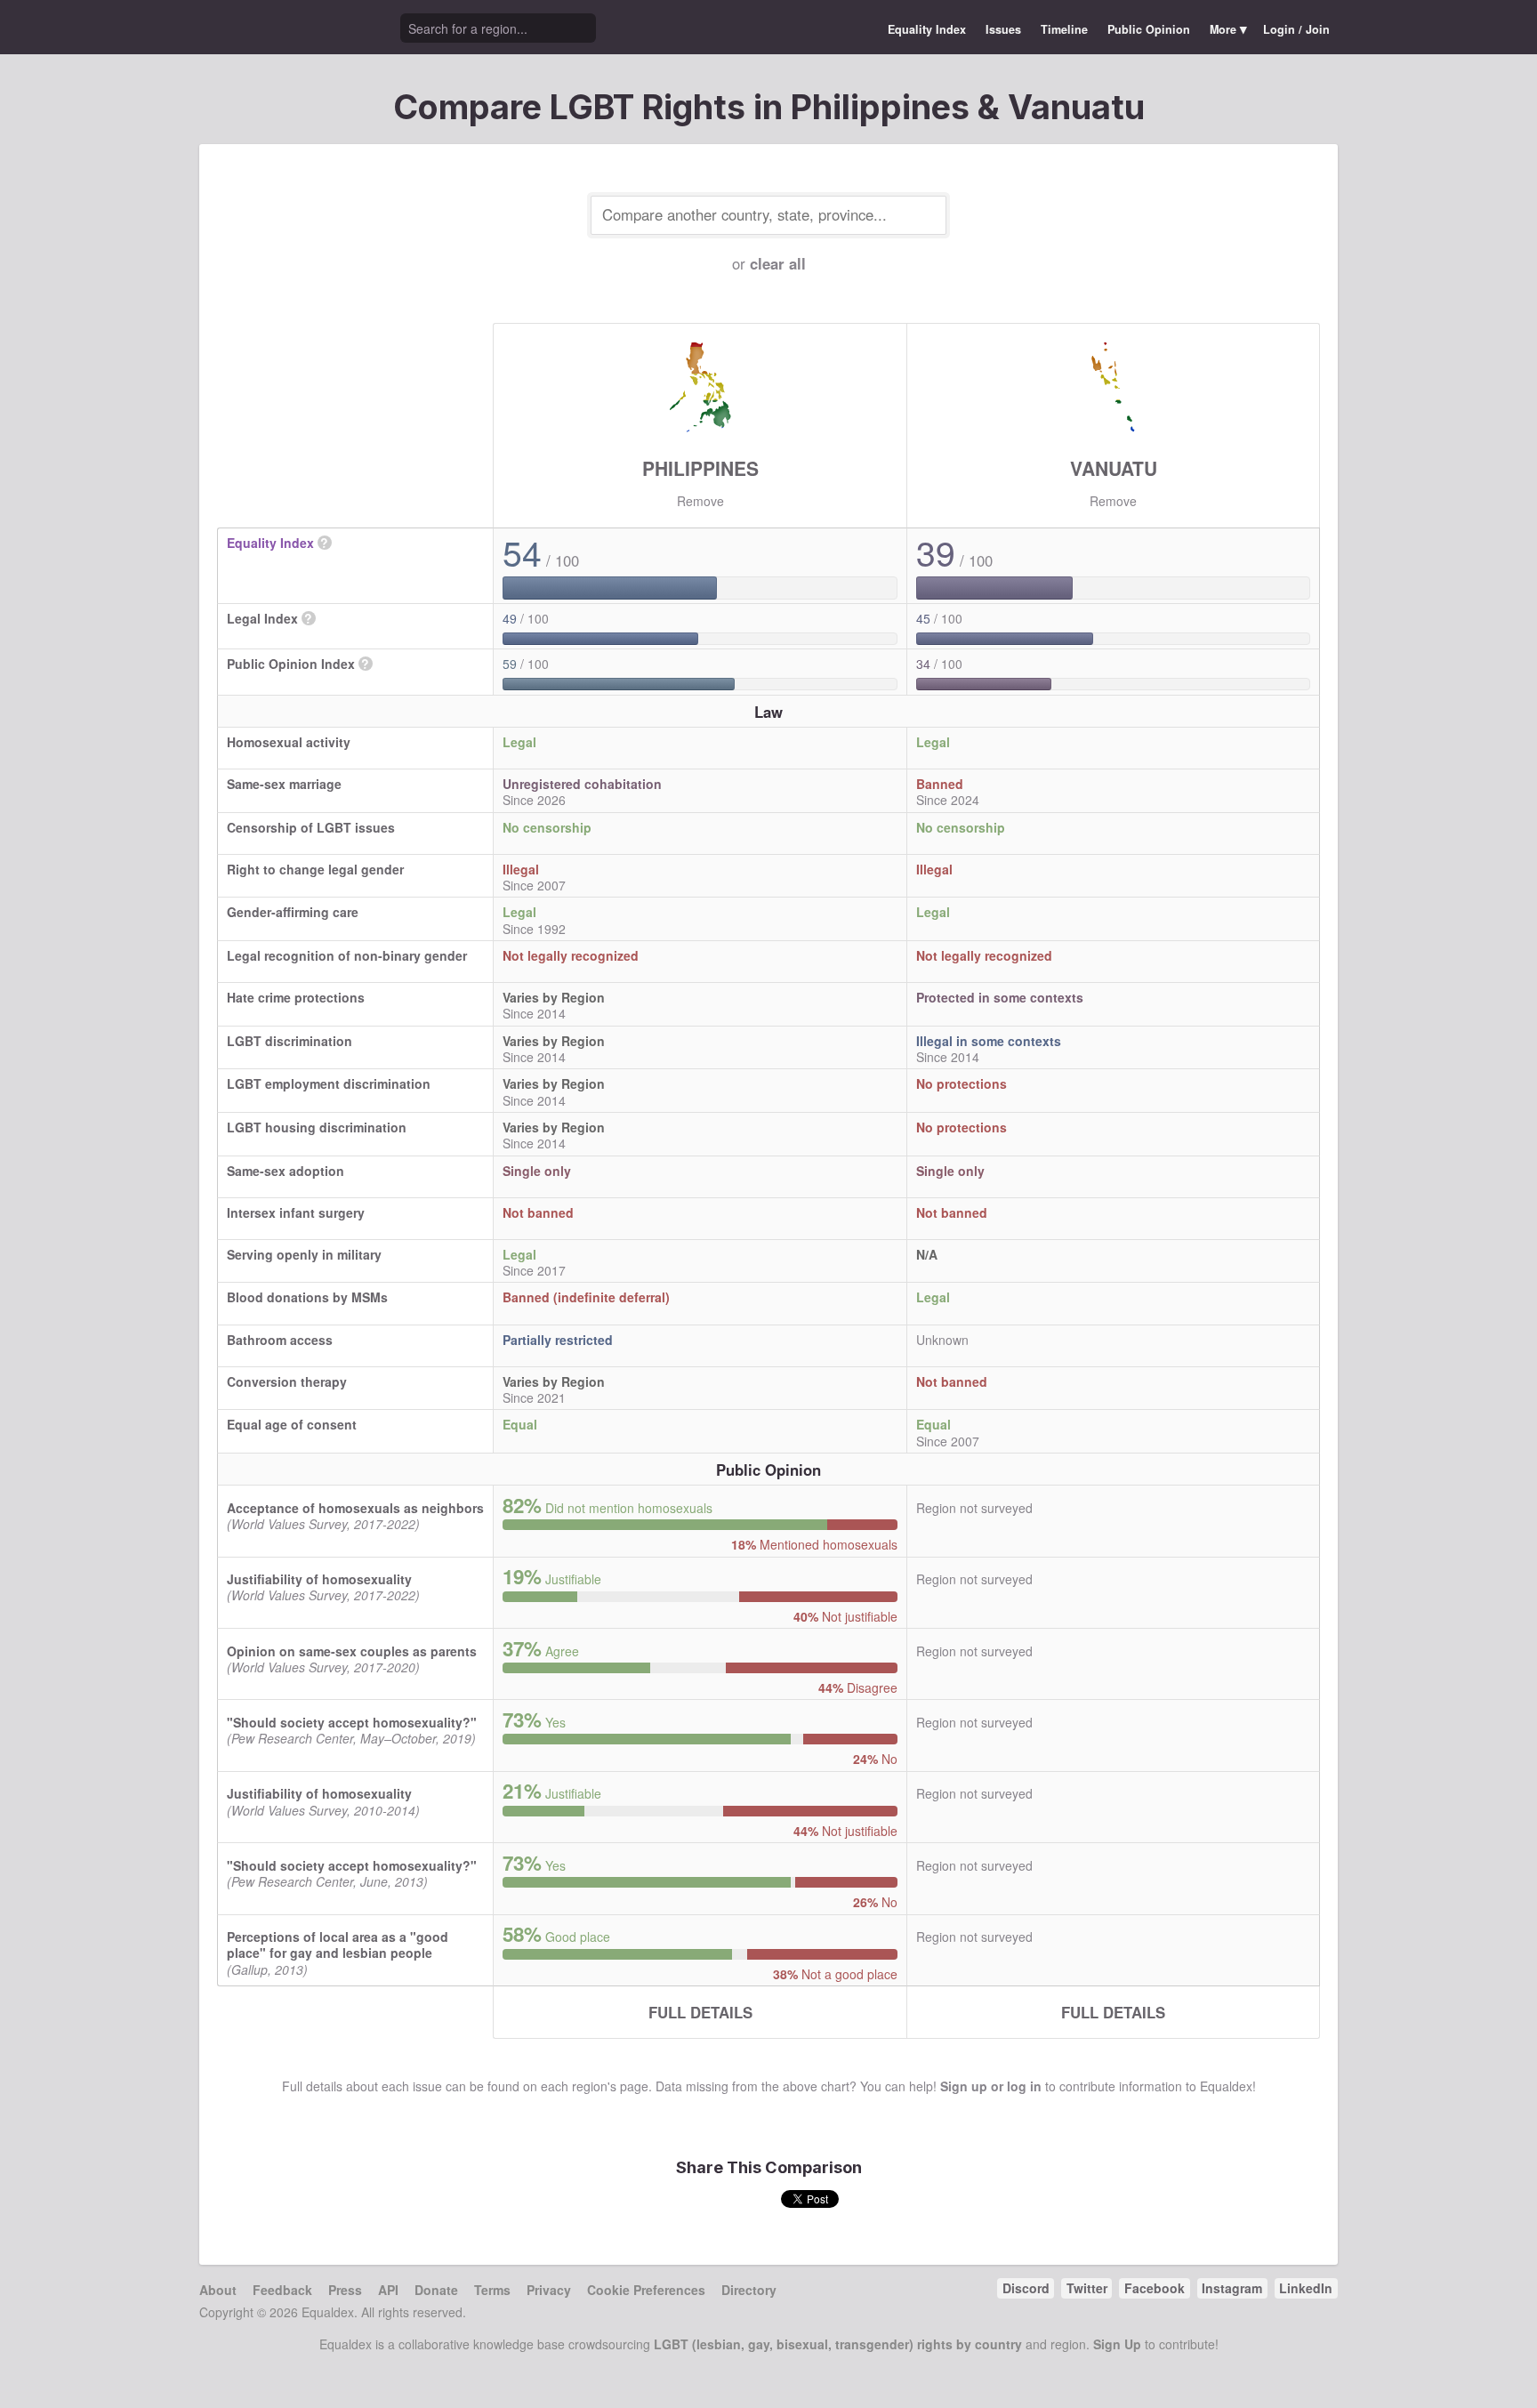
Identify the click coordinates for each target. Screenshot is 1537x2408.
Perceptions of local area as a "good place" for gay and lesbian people (338, 1945)
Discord (1026, 2288)
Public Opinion (1149, 29)
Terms (492, 2290)
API (388, 2290)
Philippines (700, 468)
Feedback (282, 2290)
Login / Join (1296, 29)
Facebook (1155, 2288)
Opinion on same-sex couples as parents (352, 1651)
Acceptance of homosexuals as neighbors (355, 1508)
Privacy (549, 2290)
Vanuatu (1114, 468)
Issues (1003, 29)
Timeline (1064, 29)
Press (345, 2290)
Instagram (1232, 2288)
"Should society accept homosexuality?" (352, 1722)
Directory (749, 2290)
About (218, 2290)
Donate (436, 2290)
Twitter (1087, 2288)
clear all (778, 263)
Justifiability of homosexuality (319, 1579)
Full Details (700, 2012)
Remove (700, 501)
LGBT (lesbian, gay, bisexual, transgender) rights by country (838, 2344)
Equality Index (927, 29)
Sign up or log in (991, 2086)
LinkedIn (1306, 2288)
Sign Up (1117, 2344)
